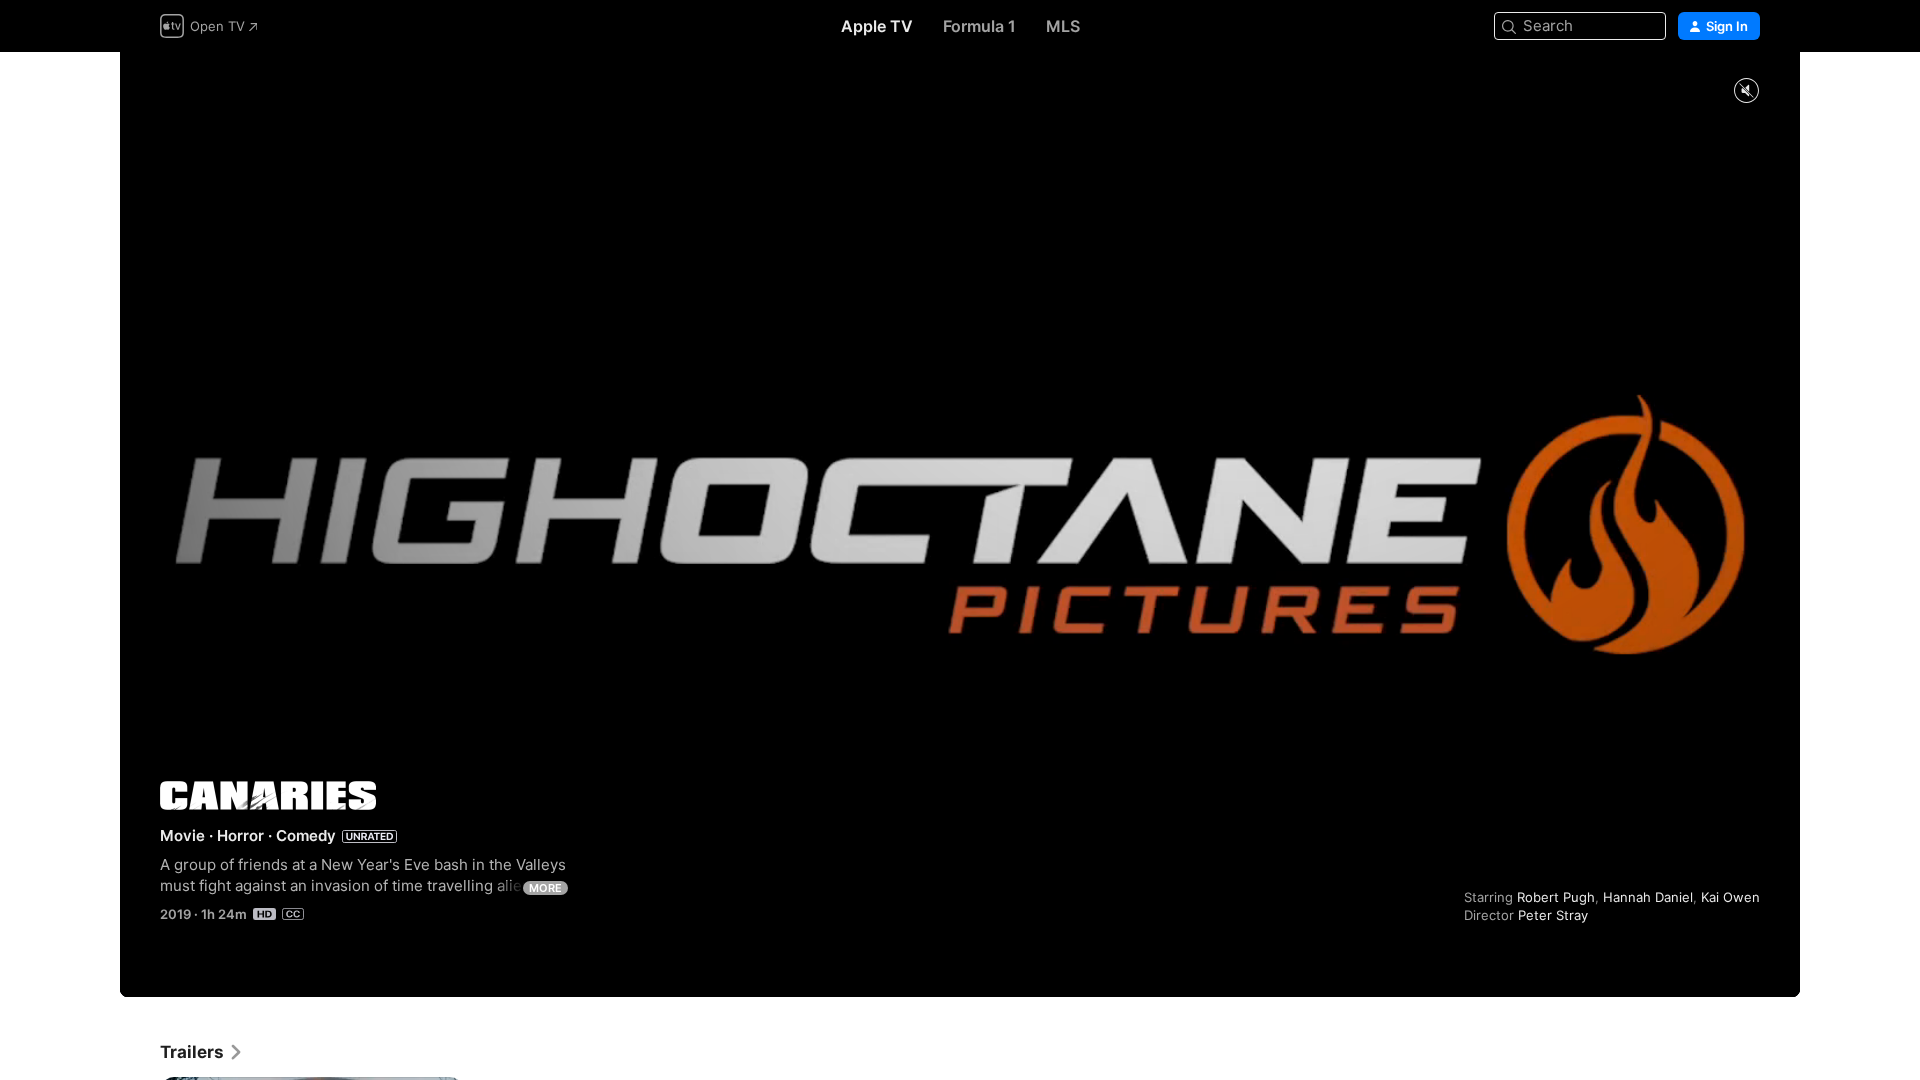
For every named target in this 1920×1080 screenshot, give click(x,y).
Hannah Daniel (1648, 897)
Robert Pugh (1556, 897)
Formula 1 (979, 26)
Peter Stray (1553, 915)
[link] (202, 1052)
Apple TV (877, 26)
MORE (545, 888)
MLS (1063, 26)
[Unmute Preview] (1746, 91)
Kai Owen (1730, 897)
